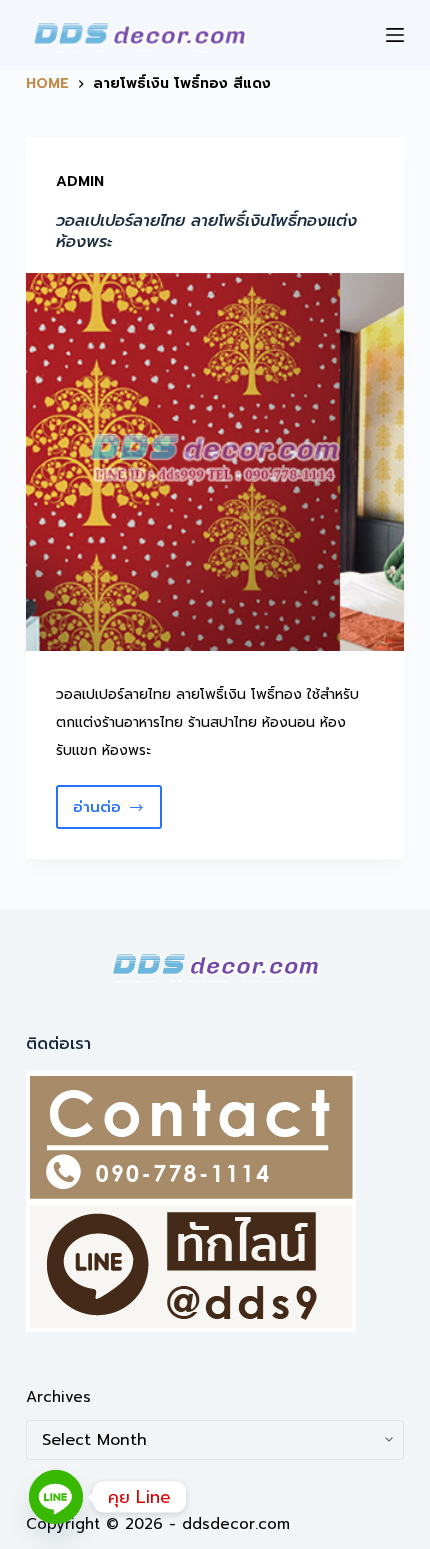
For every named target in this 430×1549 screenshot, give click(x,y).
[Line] (56, 1497)
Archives (58, 1397)
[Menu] (395, 35)
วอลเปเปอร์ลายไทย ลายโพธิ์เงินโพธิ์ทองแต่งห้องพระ (206, 231)
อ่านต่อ (118, 812)
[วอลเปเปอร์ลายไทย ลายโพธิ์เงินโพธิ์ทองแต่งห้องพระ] (215, 462)
